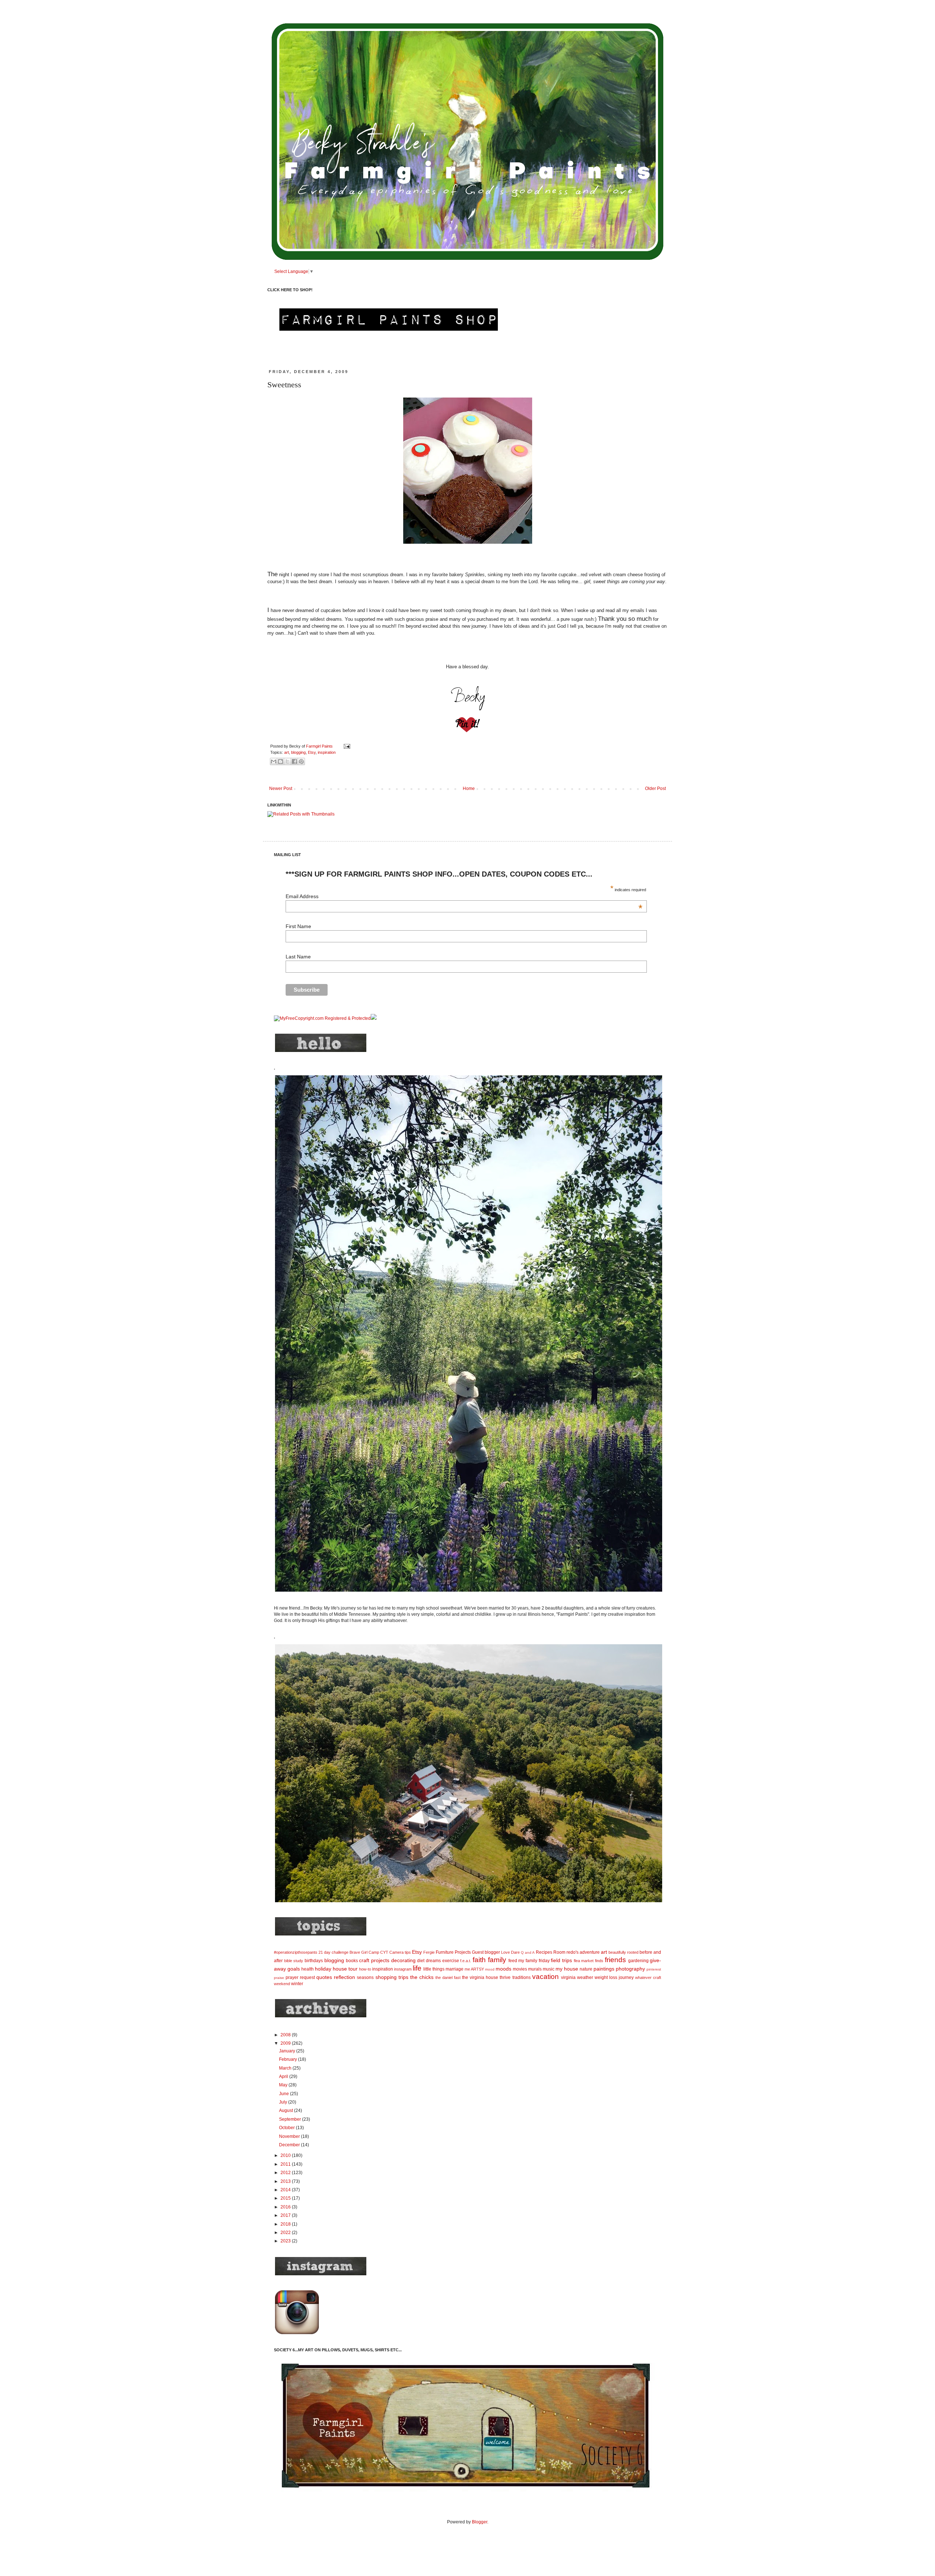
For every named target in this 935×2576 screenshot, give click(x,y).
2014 (286, 2190)
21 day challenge (333, 1952)
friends (615, 1960)
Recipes (544, 1952)
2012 (286, 2173)
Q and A (528, 1952)
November (290, 2136)
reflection (344, 1977)
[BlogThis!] (280, 761)
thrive (505, 1977)
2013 (286, 2181)
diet (421, 1961)
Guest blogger (486, 1952)
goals (294, 1969)
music (549, 1969)
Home (469, 789)
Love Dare (510, 1952)
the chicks (422, 1977)
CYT (384, 1952)
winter (297, 1984)
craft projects (374, 1960)
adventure (590, 1952)
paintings (604, 1969)
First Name (298, 926)
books (352, 1961)
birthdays (314, 1961)
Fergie (429, 1952)
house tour (345, 1969)
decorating (403, 1960)
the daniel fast (448, 1977)
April (284, 2077)
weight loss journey (614, 1977)
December (290, 2145)
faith (479, 1960)
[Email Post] (346, 746)
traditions (522, 1977)
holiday (323, 1969)
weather (585, 1977)
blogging (298, 752)
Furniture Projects (453, 1952)
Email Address (464, 896)
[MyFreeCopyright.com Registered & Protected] (322, 1018)
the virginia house (480, 1977)
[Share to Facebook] (294, 761)
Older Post (655, 789)
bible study (294, 1961)
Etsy (312, 752)
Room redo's (566, 1952)
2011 (286, 2164)
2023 (286, 2241)
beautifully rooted (623, 1952)
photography (630, 1969)
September (291, 2119)
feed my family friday (529, 1961)
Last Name (298, 957)
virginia (568, 1977)
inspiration (327, 752)
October (287, 2128)
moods (503, 1969)
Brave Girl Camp (364, 1952)
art (287, 752)
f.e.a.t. (466, 1961)
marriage (455, 1969)
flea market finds (589, 1961)
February (289, 2059)
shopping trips (392, 1977)
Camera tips (400, 1952)
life (417, 1968)
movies (520, 1969)
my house (567, 1969)
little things (434, 1969)
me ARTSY (474, 1969)
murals (535, 1969)
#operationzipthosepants (296, 1952)
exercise (451, 1961)
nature (586, 1969)
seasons (365, 1977)
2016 (286, 2207)
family (497, 1960)
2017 (286, 2215)
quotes (324, 1977)
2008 (286, 2035)
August (287, 2110)
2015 (286, 2198)
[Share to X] (287, 761)
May (284, 2085)
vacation (545, 1977)
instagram (403, 1969)
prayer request (300, 1977)
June (285, 2094)
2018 (286, 2224)
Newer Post (281, 789)
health (308, 1969)
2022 (286, 2233)
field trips (561, 1960)
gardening (638, 1961)
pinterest (654, 1969)
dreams (433, 1961)
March (286, 2068)
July (284, 2102)
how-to (365, 1969)
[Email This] (274, 761)
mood (490, 1969)
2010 (286, 2155)
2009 (286, 2043)
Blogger (480, 2522)
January (288, 2051)
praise (279, 1978)
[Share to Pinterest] (301, 761)
